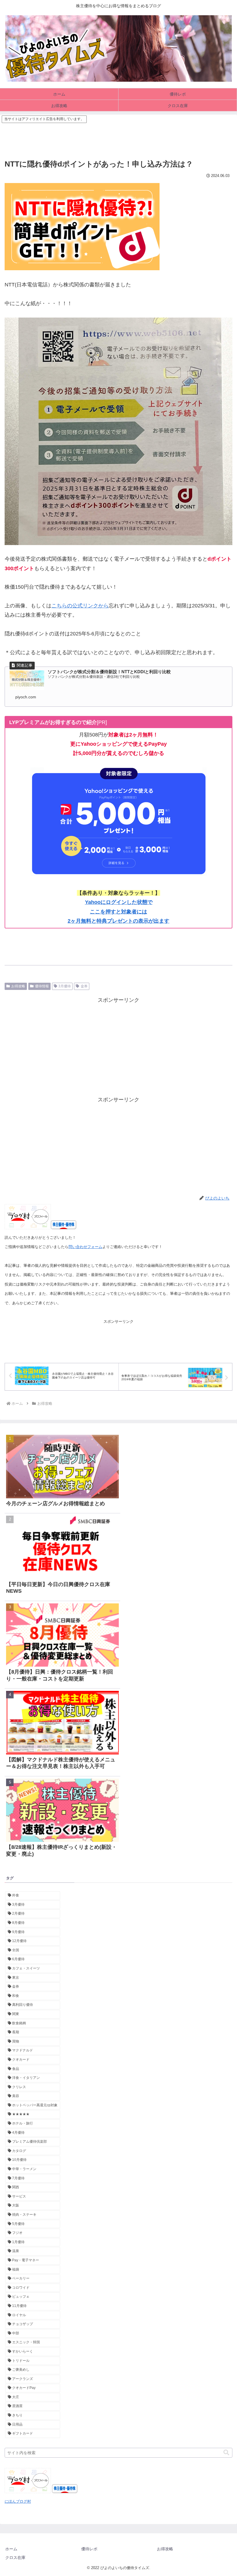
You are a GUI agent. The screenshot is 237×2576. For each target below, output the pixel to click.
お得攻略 (18, 986)
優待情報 (42, 986)
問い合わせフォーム (85, 1247)
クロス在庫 (15, 2558)
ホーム (11, 2549)
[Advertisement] (118, 137)
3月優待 (65, 986)
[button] (226, 2453)
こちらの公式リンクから (80, 606)
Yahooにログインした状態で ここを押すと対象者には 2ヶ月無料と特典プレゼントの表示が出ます (118, 912)
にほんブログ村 (18, 2501)
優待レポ (89, 2549)
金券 (84, 986)
